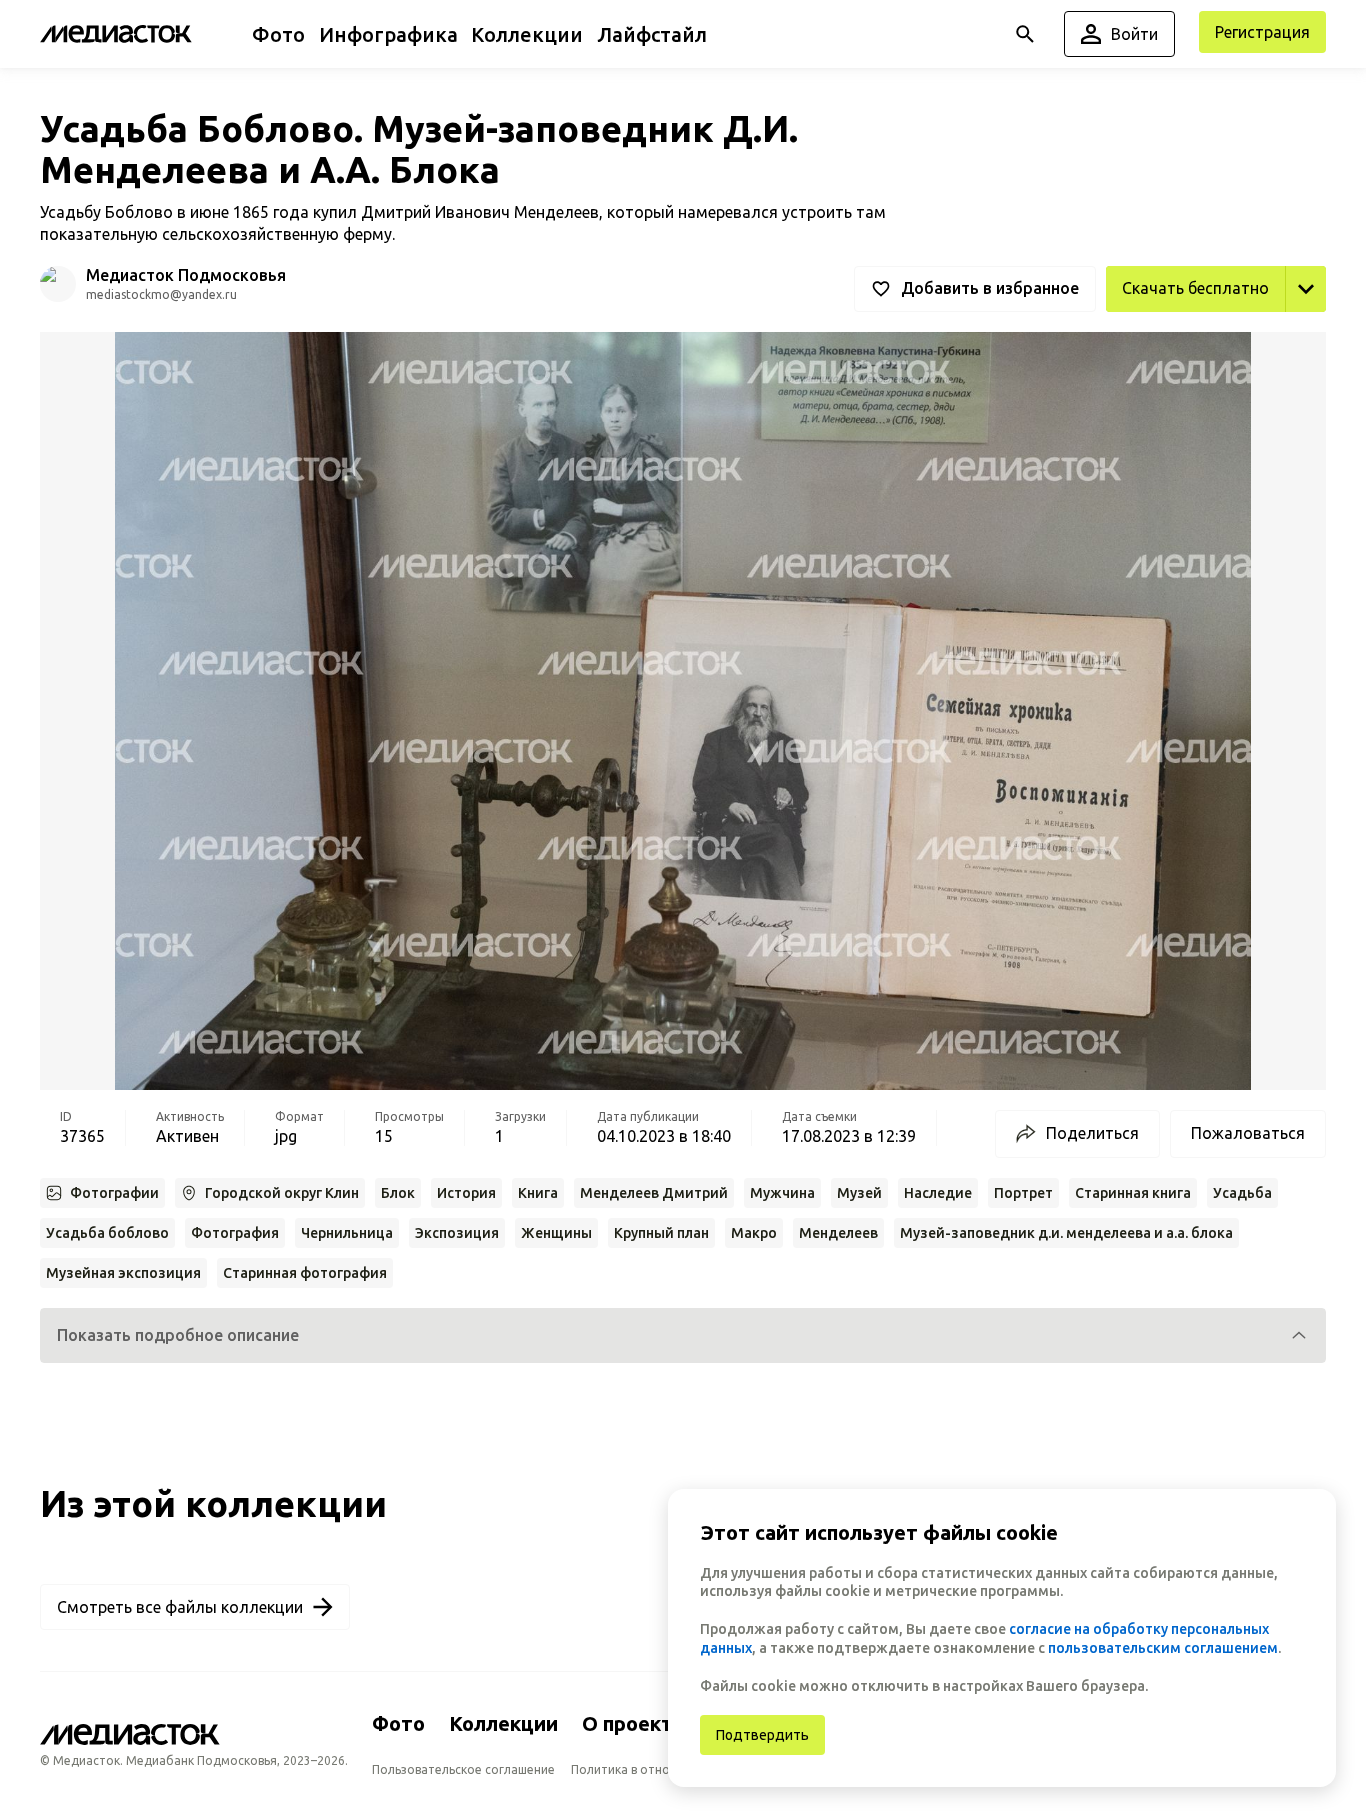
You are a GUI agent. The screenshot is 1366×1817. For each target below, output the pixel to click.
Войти (1134, 34)
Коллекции (503, 1723)
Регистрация (1262, 32)
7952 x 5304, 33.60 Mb (1244, 334)
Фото (398, 1723)
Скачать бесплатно (1195, 288)
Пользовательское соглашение (463, 1769)
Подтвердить (762, 1735)
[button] (683, 1335)
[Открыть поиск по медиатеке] (1025, 34)
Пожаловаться (1248, 1133)
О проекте (633, 1723)
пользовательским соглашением (1163, 1648)
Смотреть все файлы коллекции (180, 1607)
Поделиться (1092, 1133)
